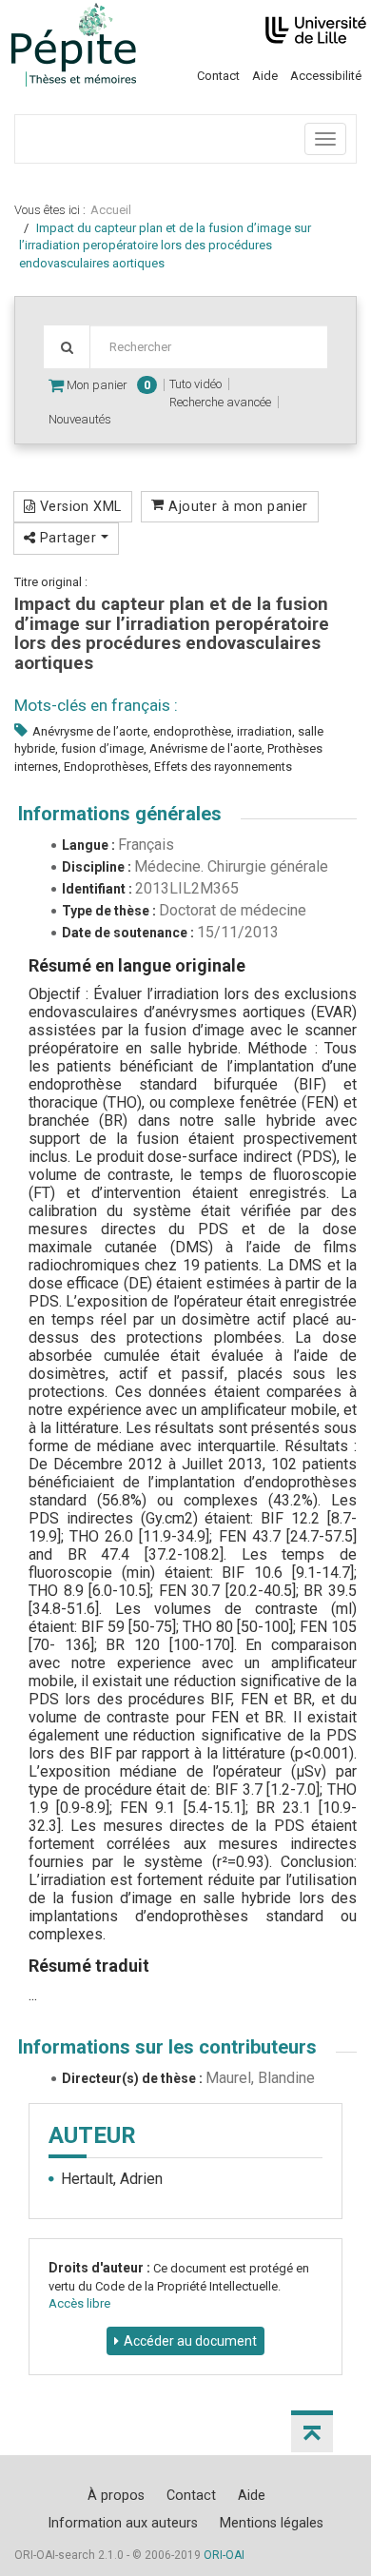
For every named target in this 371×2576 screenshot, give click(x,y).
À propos (116, 2495)
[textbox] (208, 347)
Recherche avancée (220, 402)
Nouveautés (80, 419)
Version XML (78, 506)
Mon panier (107, 385)
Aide (265, 76)
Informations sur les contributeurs (167, 2047)
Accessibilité (326, 76)
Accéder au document (190, 2341)
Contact (218, 76)
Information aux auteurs (123, 2523)
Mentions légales (272, 2523)
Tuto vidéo (195, 384)
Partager (68, 538)
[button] (312, 2431)
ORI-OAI (224, 2555)
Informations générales (120, 814)
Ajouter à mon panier (236, 506)
